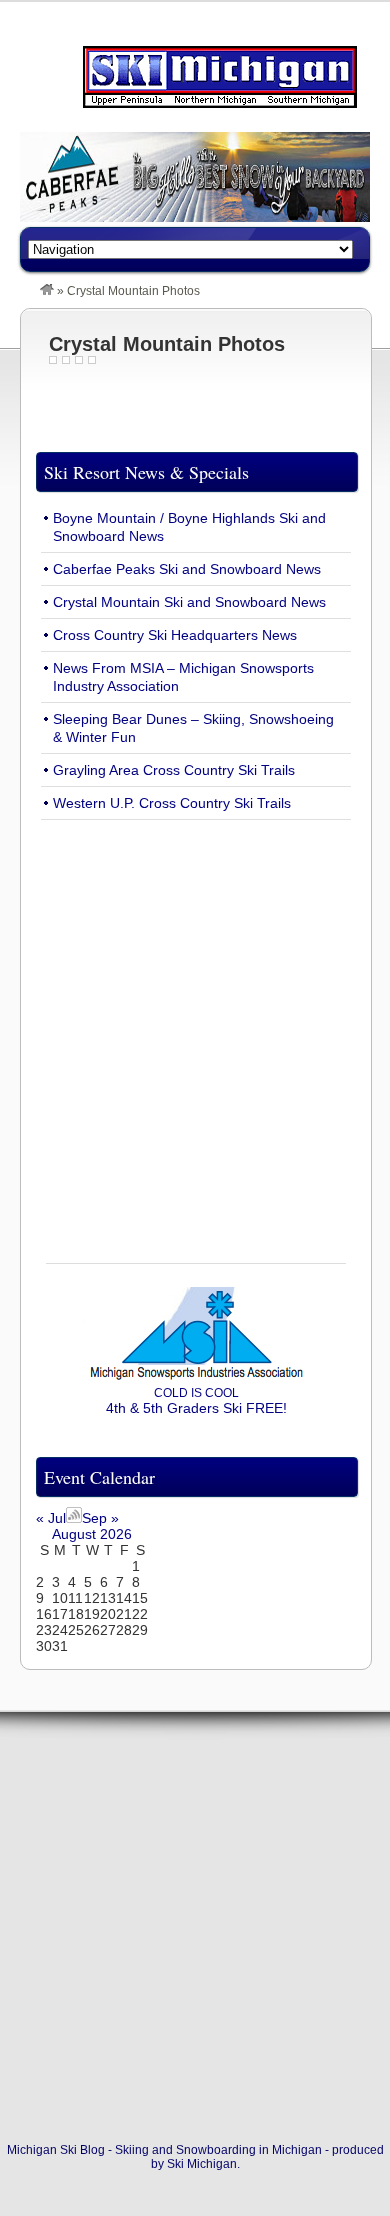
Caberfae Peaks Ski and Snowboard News (187, 569)
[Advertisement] (195, 1030)
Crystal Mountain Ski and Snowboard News (189, 602)
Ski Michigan (202, 2164)
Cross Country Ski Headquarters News (175, 635)
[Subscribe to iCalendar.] (74, 1518)
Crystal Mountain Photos (167, 344)
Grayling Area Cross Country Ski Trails (174, 770)
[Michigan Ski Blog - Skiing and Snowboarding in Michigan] (47, 291)
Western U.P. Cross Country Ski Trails (172, 803)
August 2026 (92, 1534)
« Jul (51, 1518)
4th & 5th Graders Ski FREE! (196, 1401)
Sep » (100, 1518)
